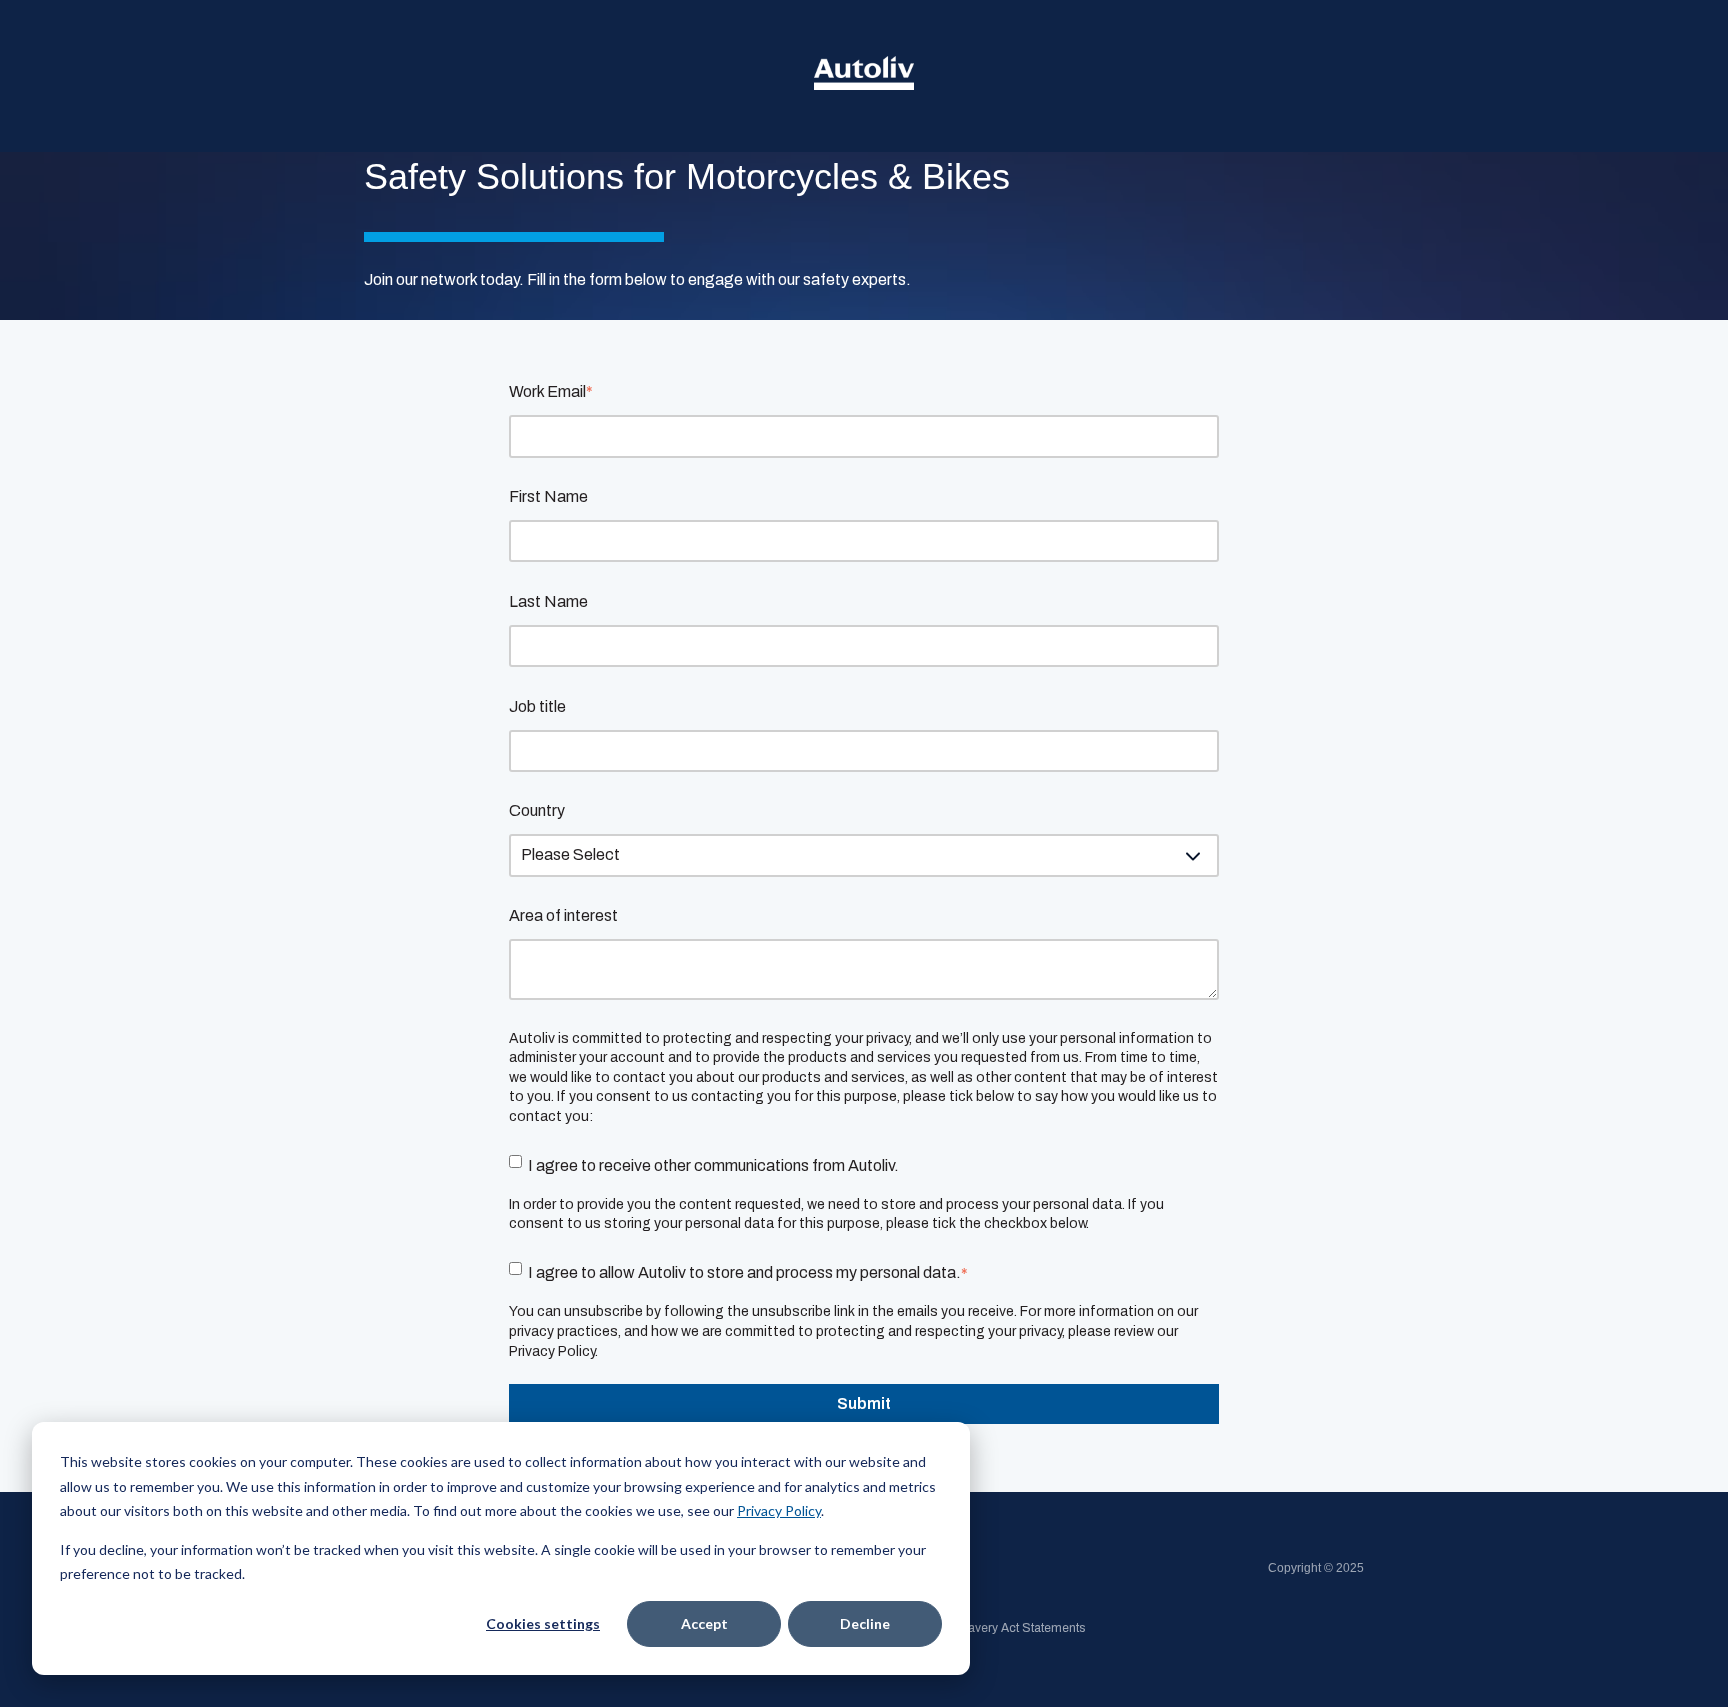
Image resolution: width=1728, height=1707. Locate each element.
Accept (704, 1623)
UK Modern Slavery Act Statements (988, 1628)
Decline (865, 1623)
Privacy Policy (779, 1510)
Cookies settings (543, 1623)
